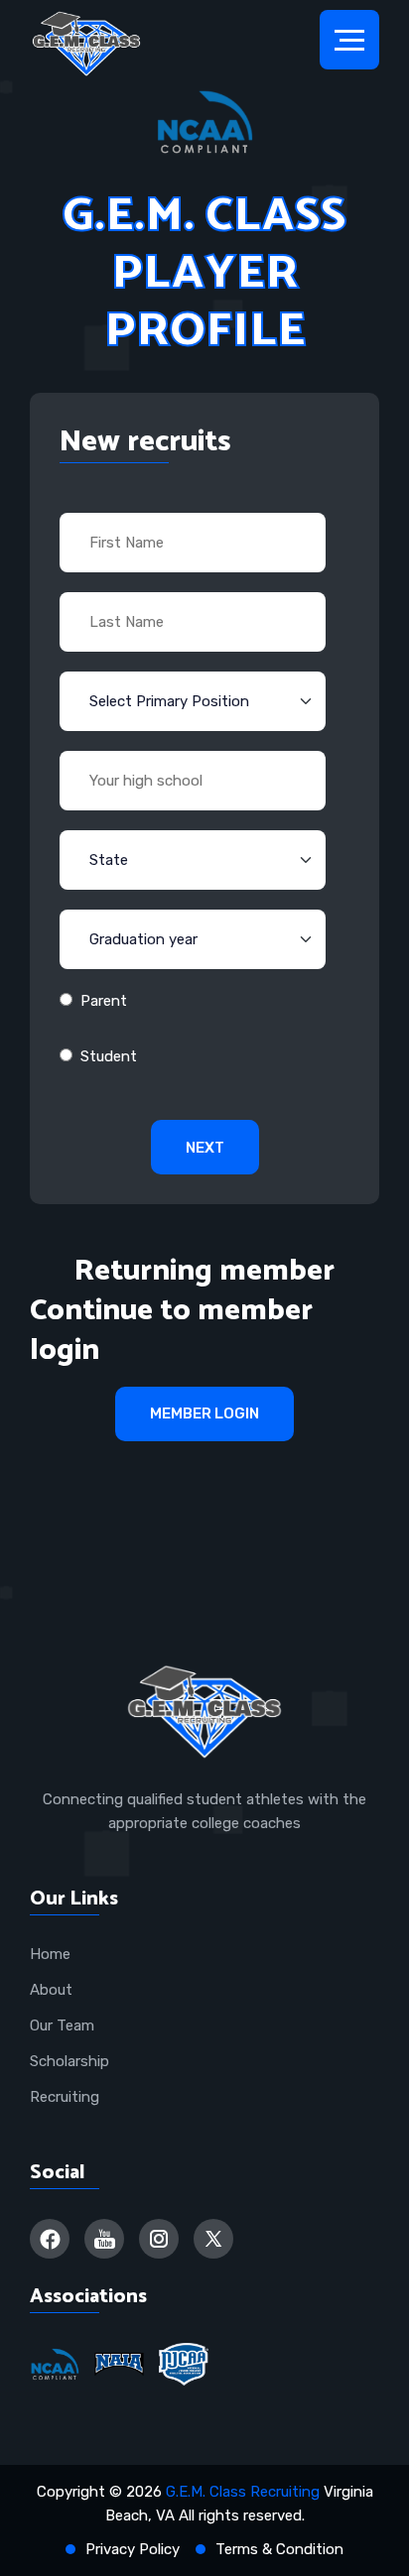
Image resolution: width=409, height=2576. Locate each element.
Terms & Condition (279, 2549)
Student (109, 1056)
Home (50, 1954)
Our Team (62, 2025)
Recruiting (65, 2097)
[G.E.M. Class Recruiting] (86, 45)
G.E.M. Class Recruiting (243, 2492)
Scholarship (69, 2061)
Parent (104, 1001)
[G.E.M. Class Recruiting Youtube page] (104, 2239)
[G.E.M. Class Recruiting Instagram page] (159, 2239)
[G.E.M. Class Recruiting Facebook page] (50, 2239)
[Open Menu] (349, 40)
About (51, 1990)
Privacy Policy (133, 2549)
